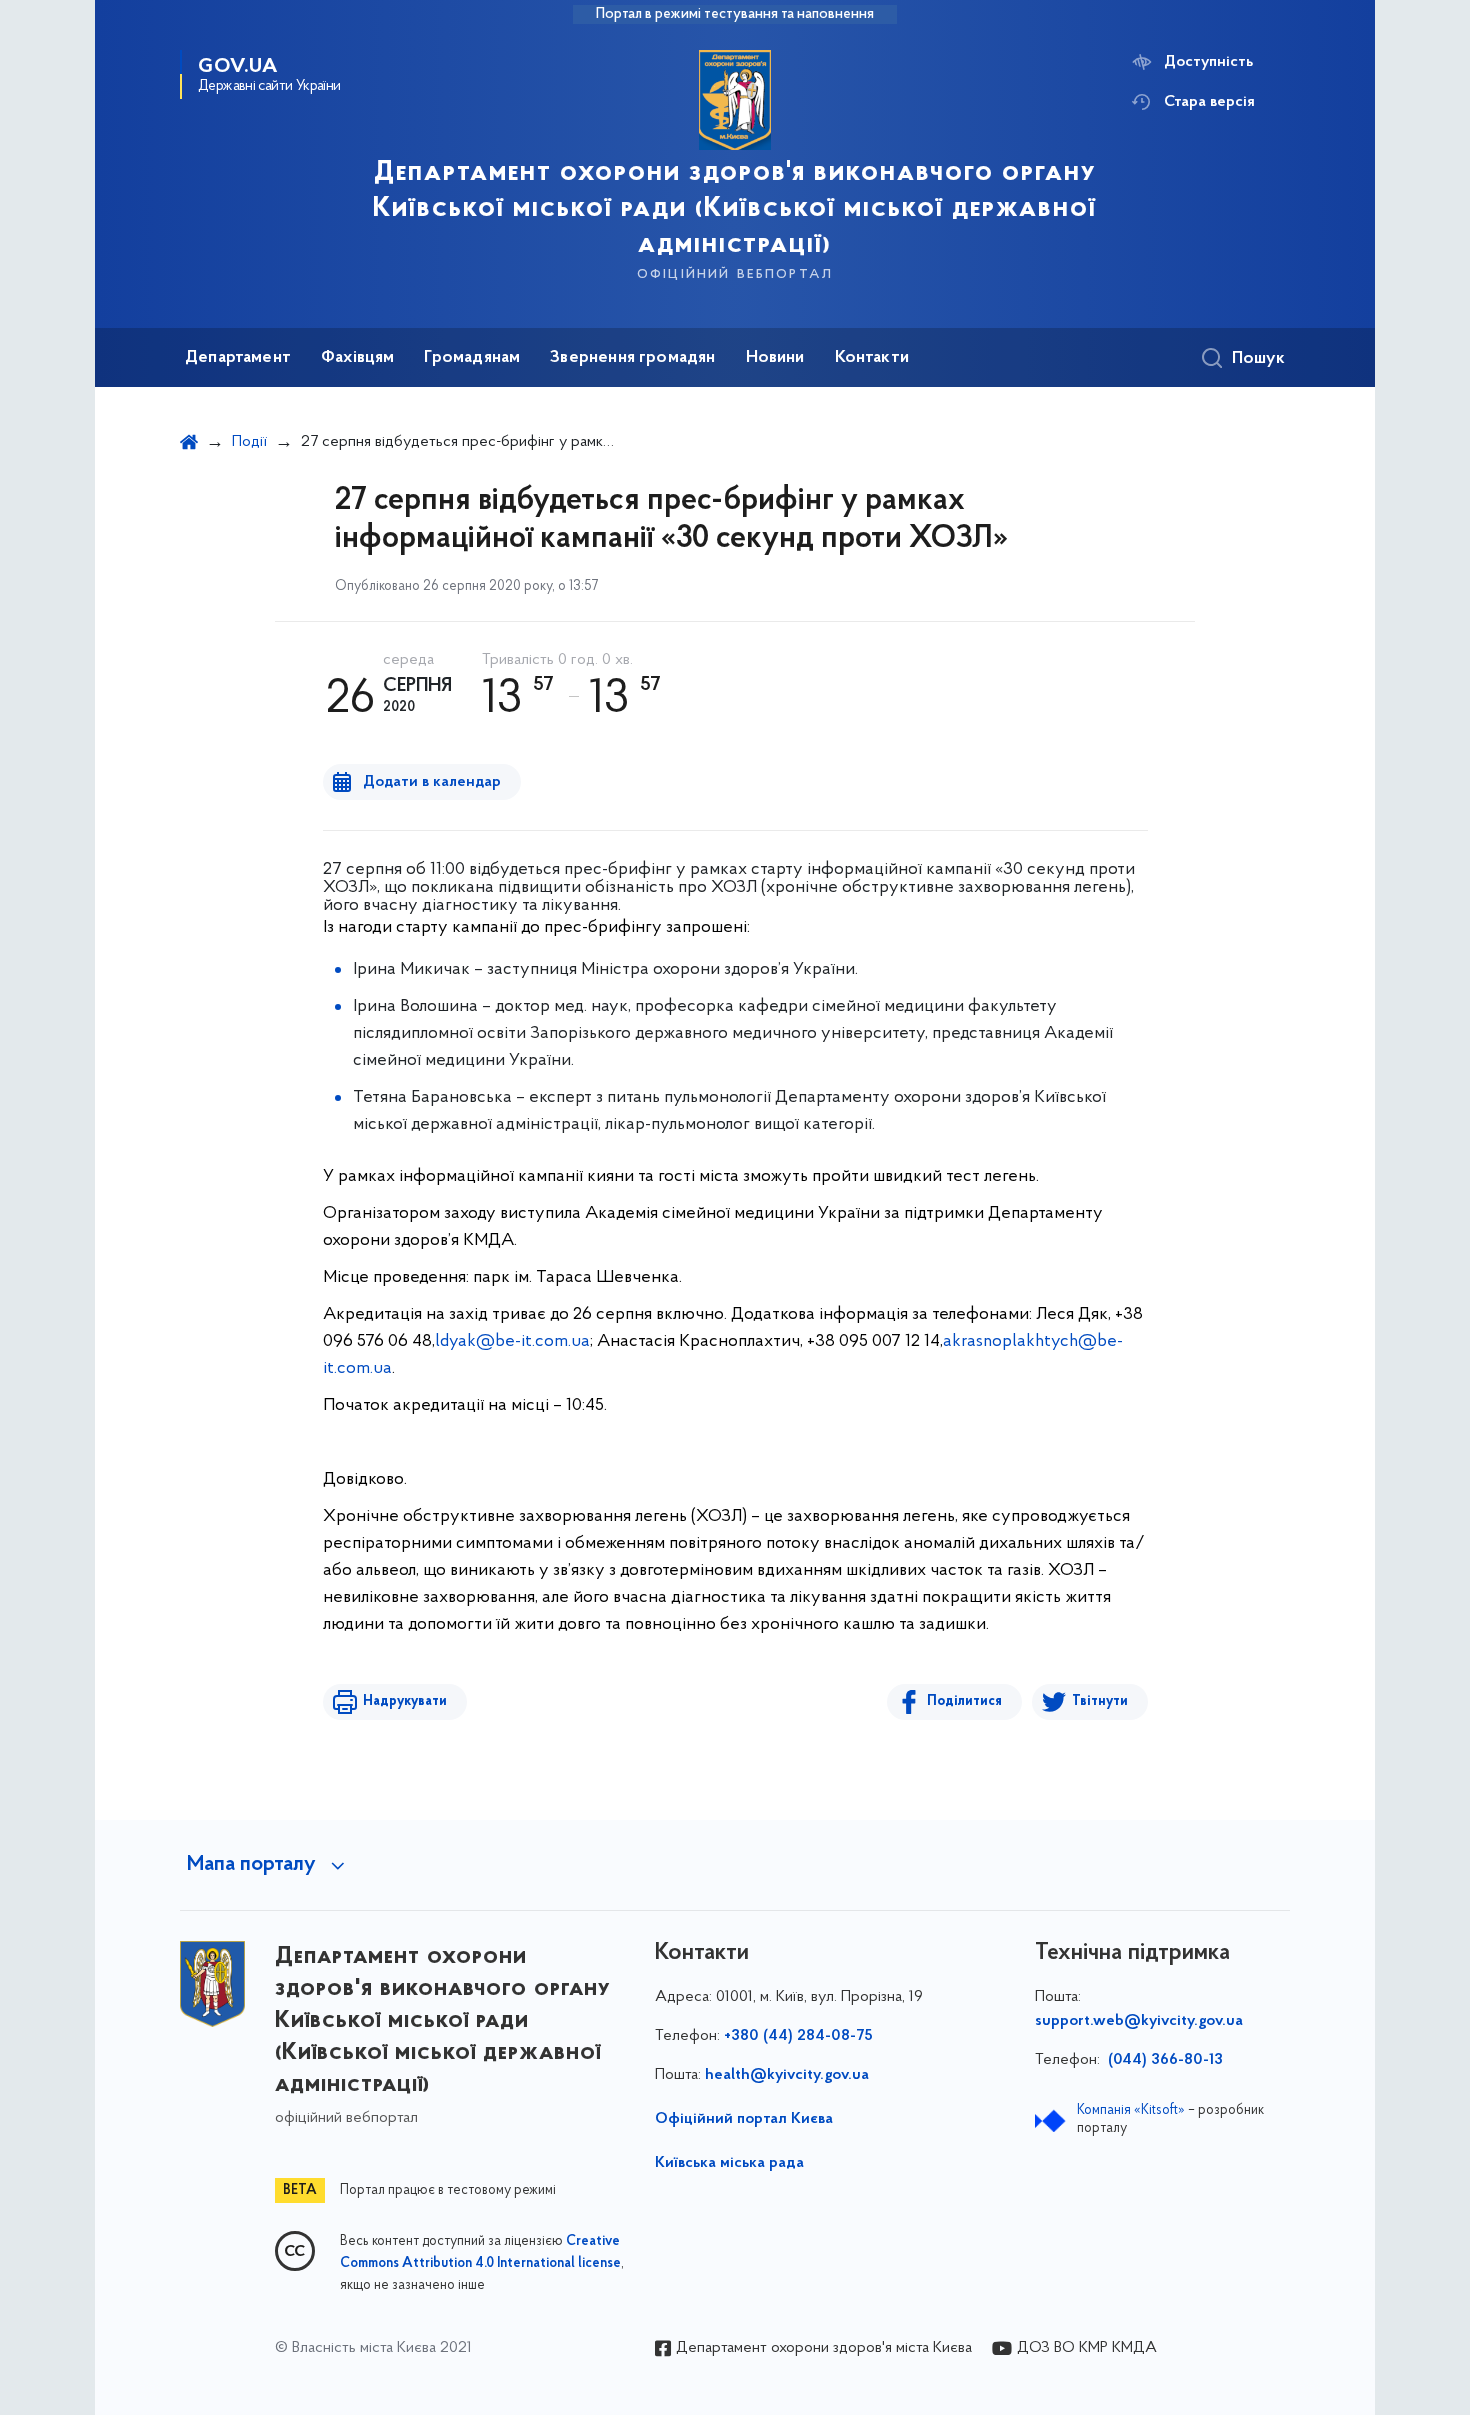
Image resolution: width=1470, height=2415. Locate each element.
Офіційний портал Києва (744, 2119)
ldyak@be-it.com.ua (512, 1342)
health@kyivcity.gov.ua (787, 2075)
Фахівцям (357, 358)
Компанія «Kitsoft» (1131, 2110)
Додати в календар (432, 782)
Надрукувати (405, 1701)
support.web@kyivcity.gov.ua (1139, 2021)
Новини (775, 358)
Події (249, 442)
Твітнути (1100, 1701)
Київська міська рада (729, 2163)
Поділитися (964, 1701)
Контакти (872, 358)
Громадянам (472, 358)
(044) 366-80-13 (1163, 2060)
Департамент (238, 358)
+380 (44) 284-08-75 (798, 2036)
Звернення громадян (632, 358)
